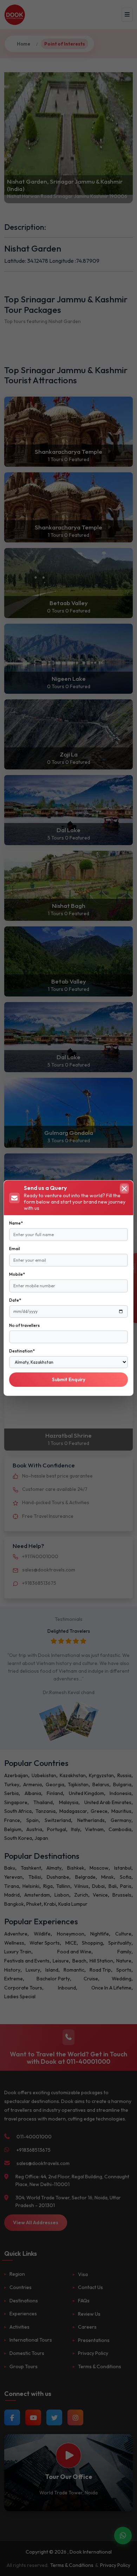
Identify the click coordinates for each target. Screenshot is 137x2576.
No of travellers (24, 1325)
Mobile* (17, 1274)
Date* (15, 1300)
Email (15, 1249)
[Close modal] (124, 1188)
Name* (16, 1223)
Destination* (22, 1351)
